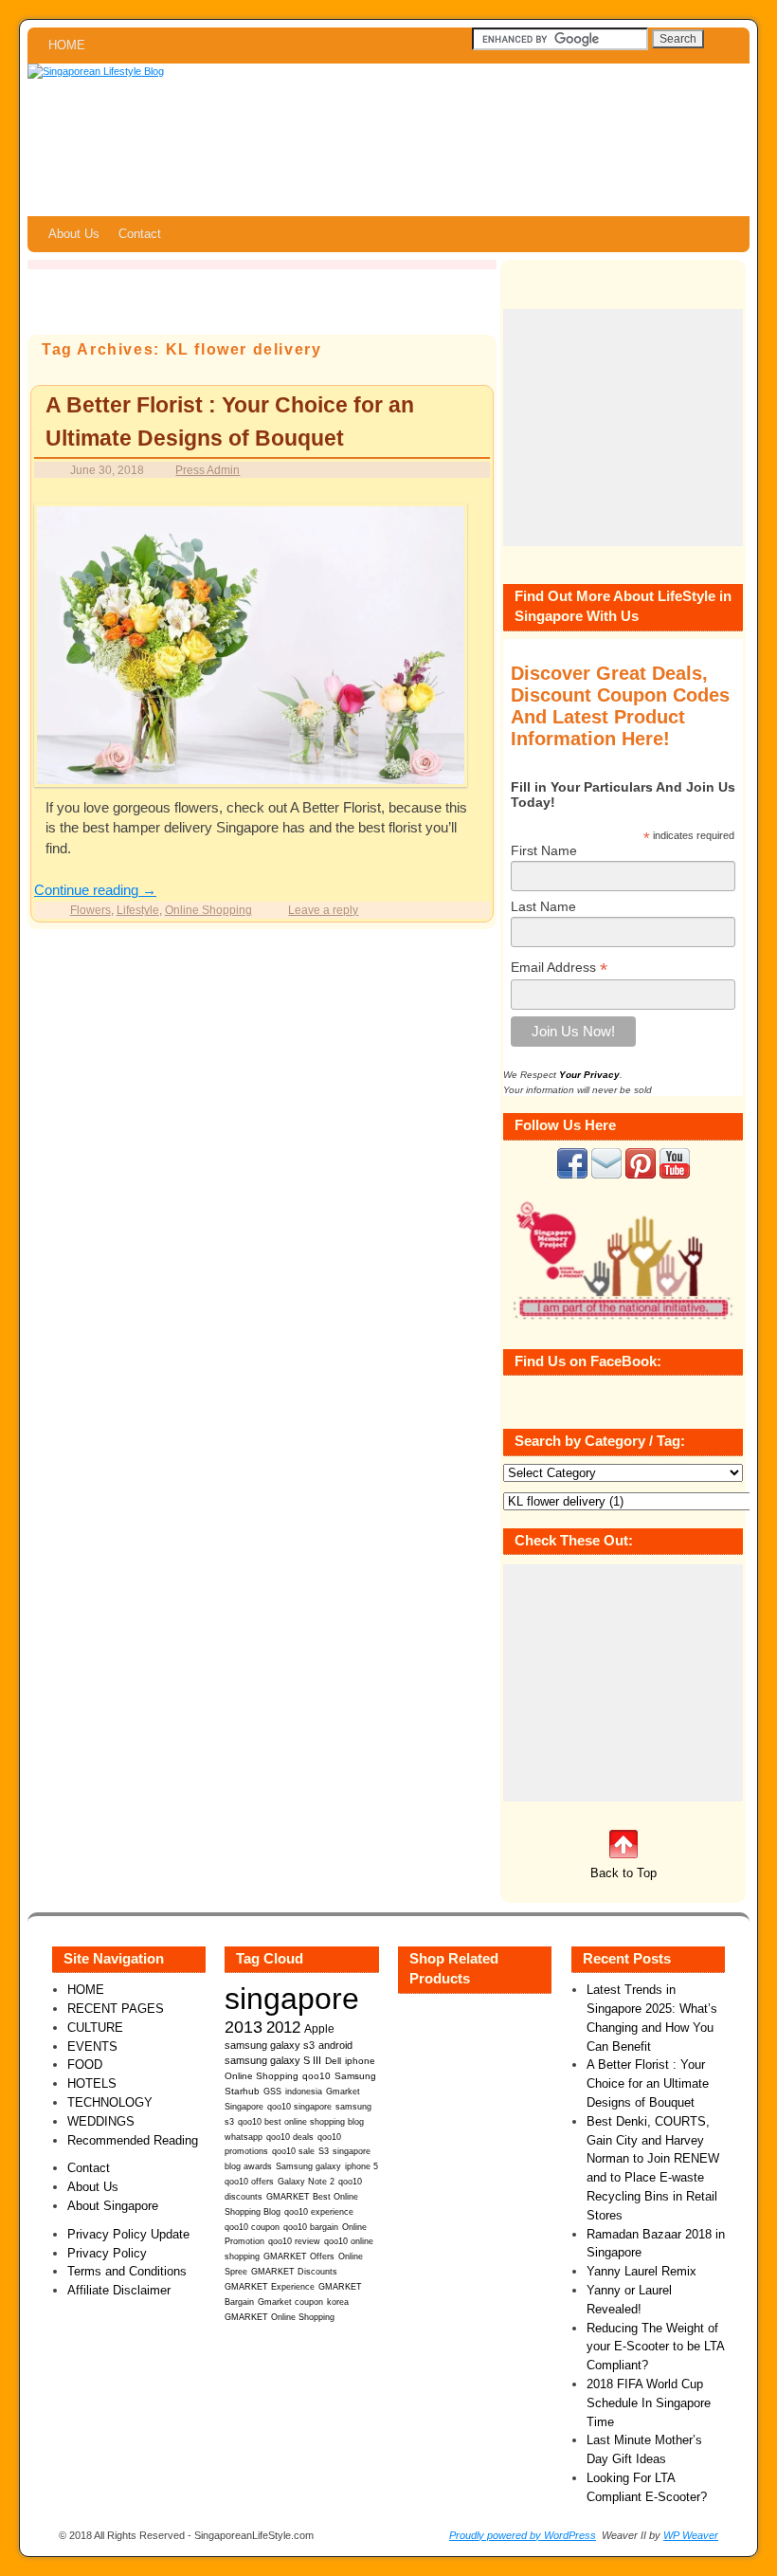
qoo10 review (294, 2241)
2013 (244, 2027)
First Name (544, 850)
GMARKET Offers (299, 2256)
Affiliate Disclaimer (119, 2290)
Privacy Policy (107, 2253)
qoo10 (316, 2076)
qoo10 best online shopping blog (301, 2122)
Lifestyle (138, 910)
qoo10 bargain (311, 2227)
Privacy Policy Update (128, 2234)
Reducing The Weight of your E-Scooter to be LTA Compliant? (655, 2347)
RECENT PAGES (116, 2009)
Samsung (355, 2076)
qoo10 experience (319, 2212)
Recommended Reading (133, 2140)
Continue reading (95, 890)
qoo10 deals (290, 2137)
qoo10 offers (249, 2182)
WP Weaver (691, 2535)
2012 (283, 2028)
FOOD (85, 2064)
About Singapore (113, 2206)
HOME (67, 45)
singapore (292, 1999)
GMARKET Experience (270, 2287)
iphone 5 (361, 2166)
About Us (74, 234)
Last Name (543, 906)
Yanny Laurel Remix (641, 2271)
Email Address (559, 968)
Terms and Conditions (127, 2271)
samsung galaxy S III (273, 2060)
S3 (324, 2151)
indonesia (304, 2091)
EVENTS (92, 2046)
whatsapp (244, 2137)
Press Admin (208, 470)
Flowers (90, 910)
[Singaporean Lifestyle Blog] (388, 140)
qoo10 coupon (252, 2227)
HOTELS (92, 2083)
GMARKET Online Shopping (280, 2317)
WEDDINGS (101, 2121)
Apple (319, 2028)
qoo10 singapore (299, 2106)
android (335, 2045)
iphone (360, 2061)
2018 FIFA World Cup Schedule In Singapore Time (649, 2403)
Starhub (242, 2091)
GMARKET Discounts (294, 2272)
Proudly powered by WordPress (523, 2535)
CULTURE (95, 2028)
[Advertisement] (623, 428)
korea (338, 2302)
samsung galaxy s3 (270, 2045)
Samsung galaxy (308, 2166)
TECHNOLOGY (110, 2102)
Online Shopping (208, 910)
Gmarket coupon (290, 2302)
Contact (140, 234)
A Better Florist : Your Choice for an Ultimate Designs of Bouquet (648, 2083)
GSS (272, 2091)
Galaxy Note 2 (306, 2182)
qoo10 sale (293, 2151)
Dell (333, 2061)
